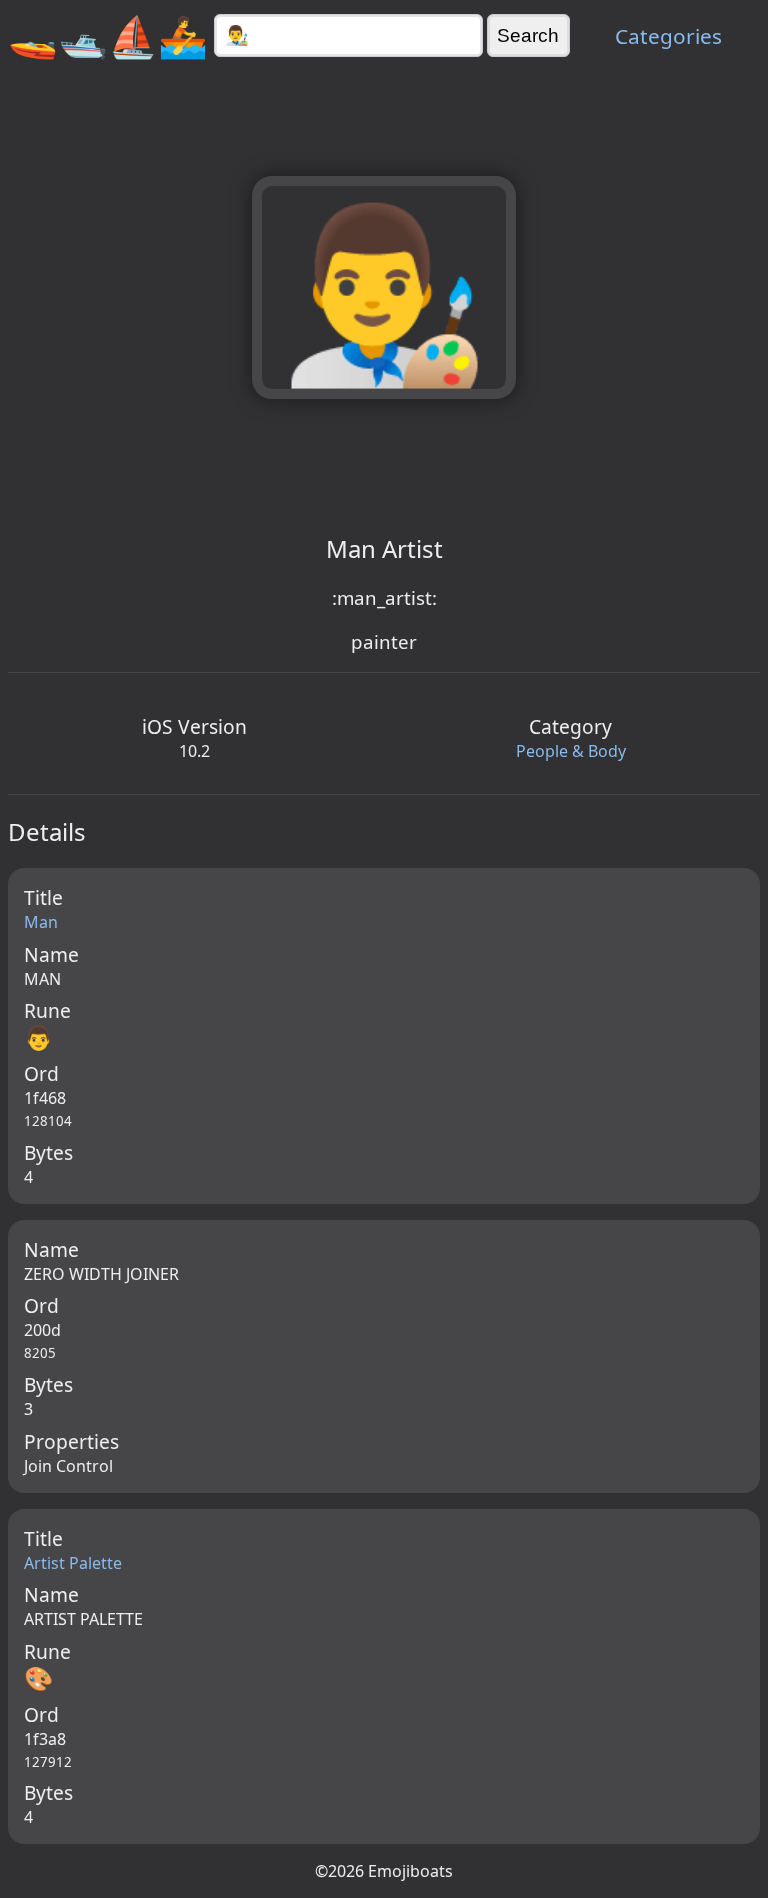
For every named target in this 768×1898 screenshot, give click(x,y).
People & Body (571, 751)
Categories (668, 36)
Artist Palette (73, 1563)
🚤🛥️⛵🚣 (108, 35)
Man (41, 922)
